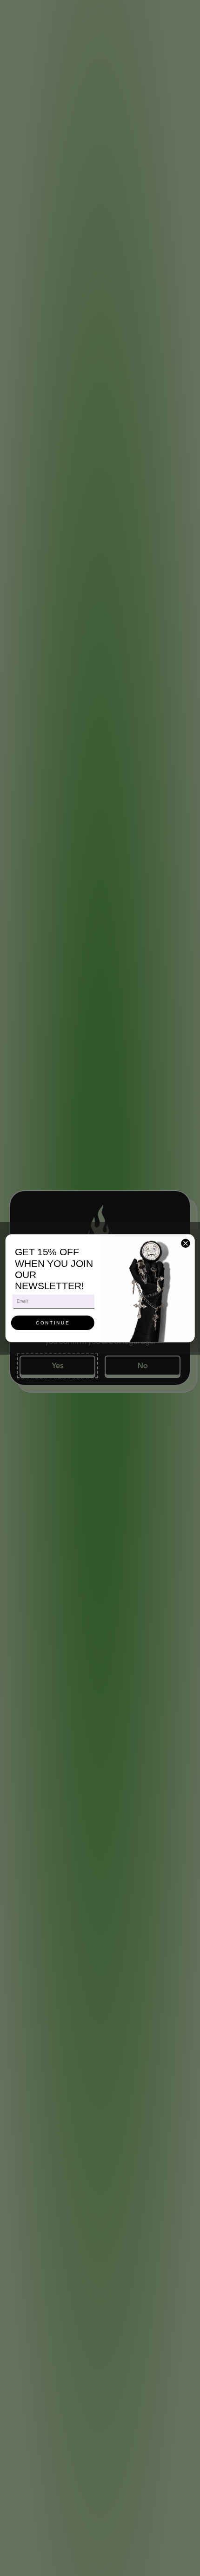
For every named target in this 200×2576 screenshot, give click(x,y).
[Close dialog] (186, 1243)
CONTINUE (53, 1323)
